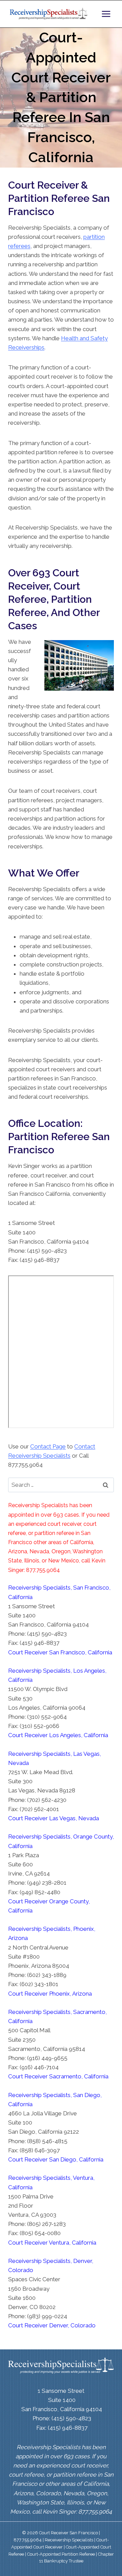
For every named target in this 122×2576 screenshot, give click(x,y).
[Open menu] (106, 14)
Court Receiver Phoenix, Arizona (50, 1994)
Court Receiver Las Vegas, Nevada (54, 1818)
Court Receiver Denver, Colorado (52, 2325)
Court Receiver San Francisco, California (60, 1652)
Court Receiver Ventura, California (52, 2243)
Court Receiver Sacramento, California (58, 2076)
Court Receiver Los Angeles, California (58, 1735)
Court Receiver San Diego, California (56, 2159)
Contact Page (48, 1446)
